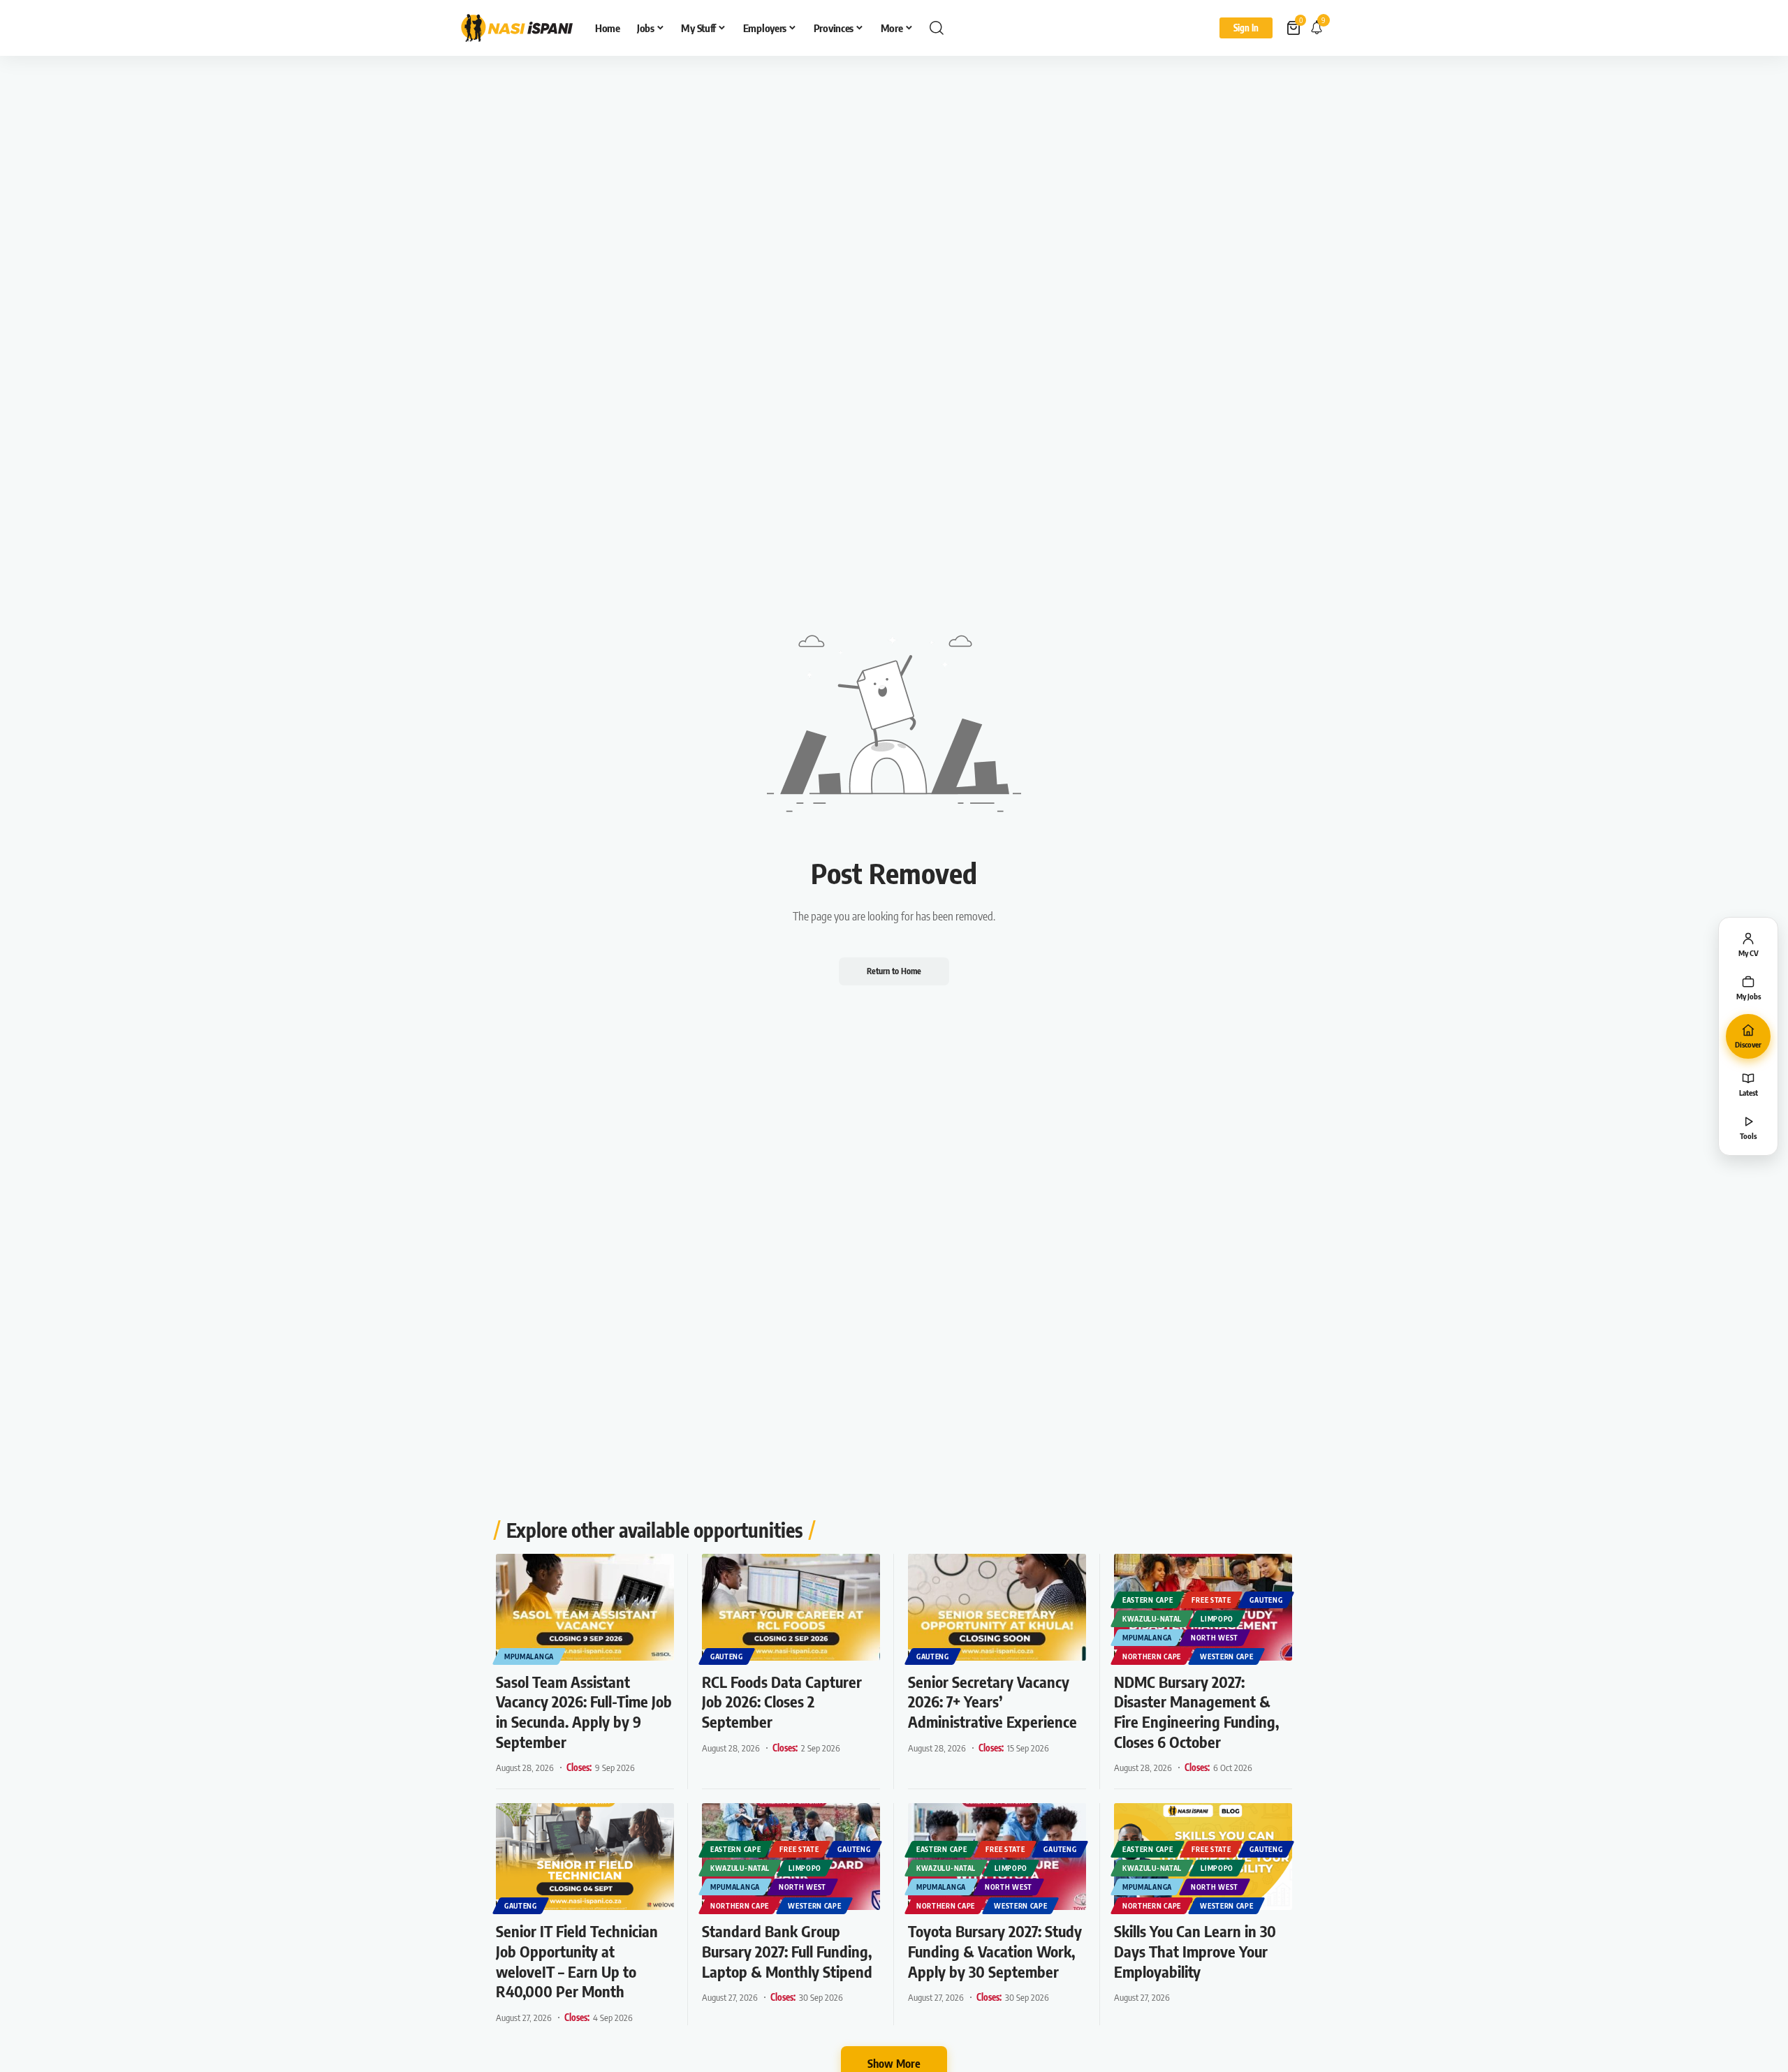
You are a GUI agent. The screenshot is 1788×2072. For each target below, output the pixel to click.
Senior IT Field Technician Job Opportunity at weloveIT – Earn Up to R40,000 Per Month (577, 1961)
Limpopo (1217, 1619)
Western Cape (1226, 1656)
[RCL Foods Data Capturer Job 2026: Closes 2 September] (791, 1607)
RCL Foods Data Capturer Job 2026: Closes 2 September (782, 1702)
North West (1215, 1638)
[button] (937, 28)
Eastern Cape (1148, 1600)
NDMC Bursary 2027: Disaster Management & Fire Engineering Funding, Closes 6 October (1196, 1712)
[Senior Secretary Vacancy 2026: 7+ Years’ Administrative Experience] (997, 1607)
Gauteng (727, 1656)
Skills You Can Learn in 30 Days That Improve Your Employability (1195, 1951)
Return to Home (894, 971)
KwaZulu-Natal (1152, 1619)
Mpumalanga (529, 1656)
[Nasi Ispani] (517, 28)
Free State (1211, 1600)
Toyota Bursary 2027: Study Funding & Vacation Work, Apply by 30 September (995, 1951)
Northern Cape (1152, 1656)
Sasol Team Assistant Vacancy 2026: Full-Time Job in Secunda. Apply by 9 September (584, 1712)
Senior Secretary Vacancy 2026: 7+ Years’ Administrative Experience (992, 1702)
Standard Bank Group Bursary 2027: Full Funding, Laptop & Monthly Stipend (787, 1951)
